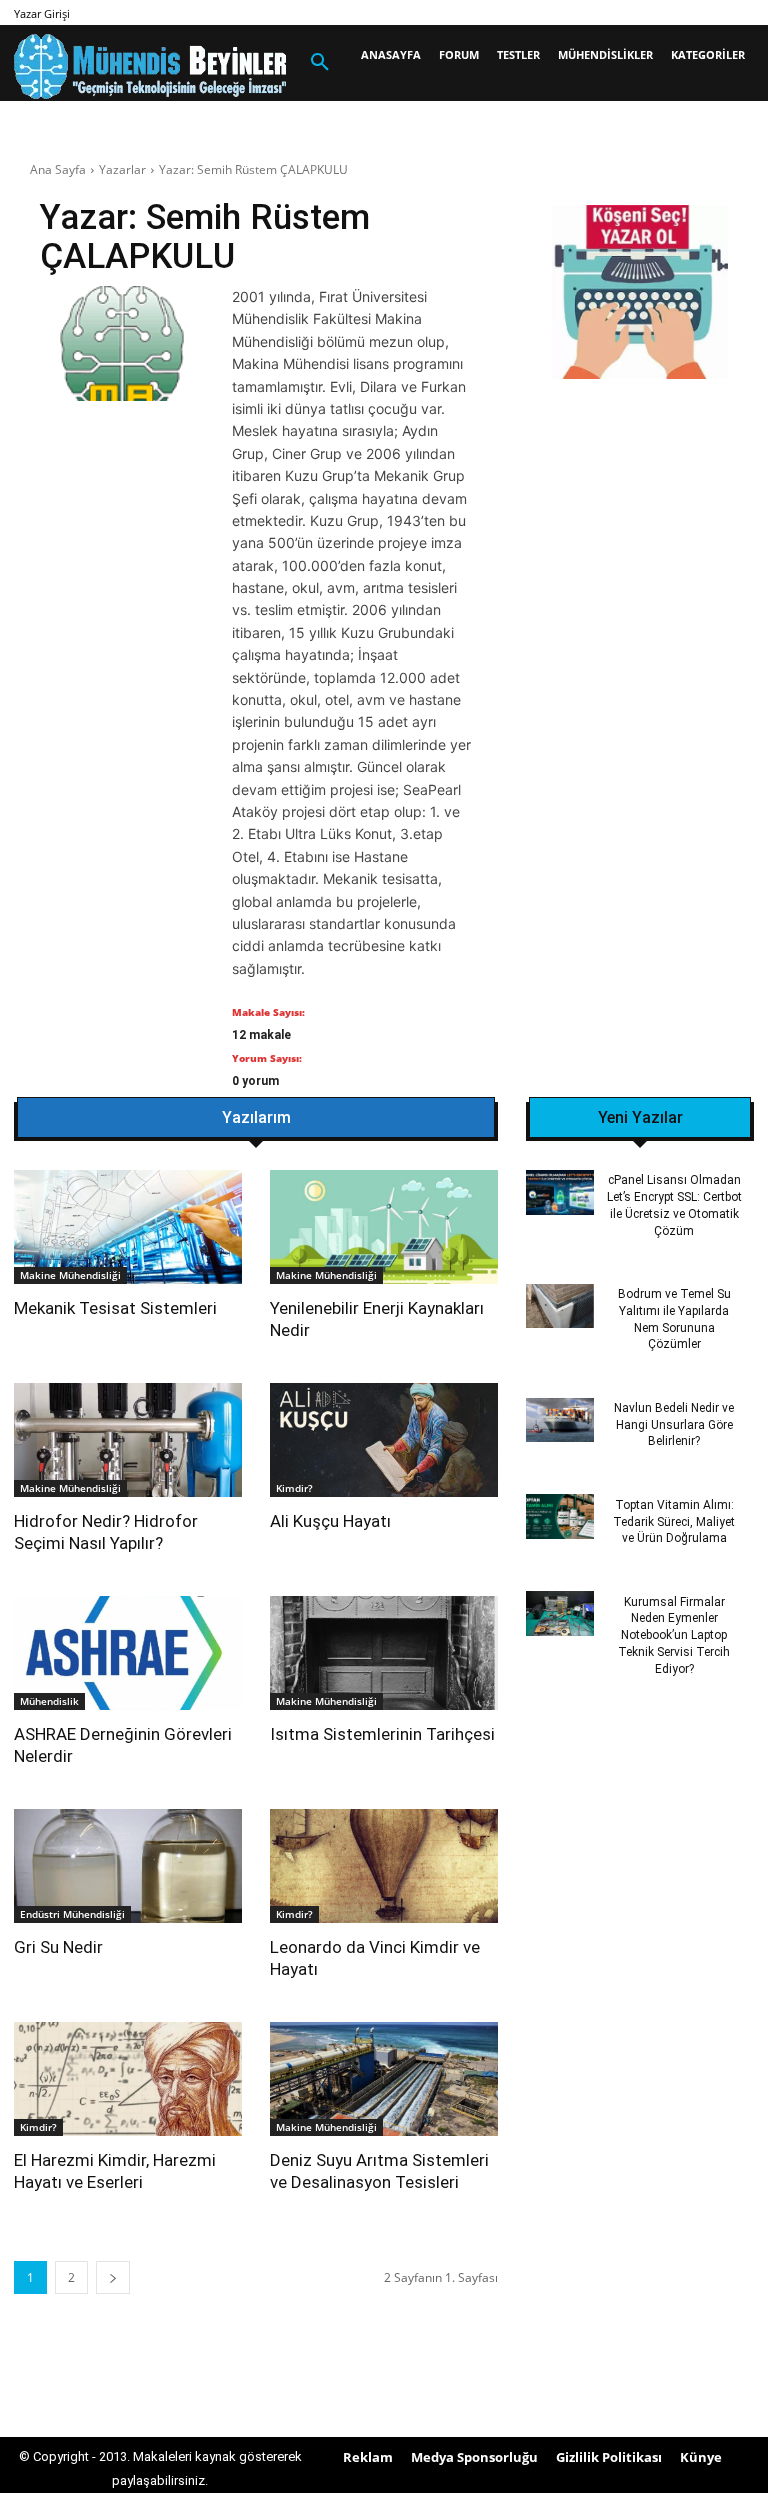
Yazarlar (122, 169)
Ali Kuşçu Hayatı (330, 1521)
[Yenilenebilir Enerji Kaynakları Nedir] (384, 1227)
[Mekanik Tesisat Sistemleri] (128, 1227)
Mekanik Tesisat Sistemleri (115, 1308)
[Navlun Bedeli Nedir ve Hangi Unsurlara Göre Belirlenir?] (560, 1420)
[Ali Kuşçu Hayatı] (384, 1440)
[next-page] (113, 2277)
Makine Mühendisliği (70, 1275)
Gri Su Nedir (58, 1947)
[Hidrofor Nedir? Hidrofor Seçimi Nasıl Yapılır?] (128, 1440)
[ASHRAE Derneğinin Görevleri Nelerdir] (128, 1653)
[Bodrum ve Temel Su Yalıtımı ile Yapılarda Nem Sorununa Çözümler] (560, 1306)
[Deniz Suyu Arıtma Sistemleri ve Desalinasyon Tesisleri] (384, 2079)
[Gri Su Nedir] (128, 1866)
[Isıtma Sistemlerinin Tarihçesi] (384, 1653)
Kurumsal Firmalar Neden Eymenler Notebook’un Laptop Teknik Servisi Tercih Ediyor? (674, 1635)
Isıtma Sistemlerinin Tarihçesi (382, 1734)
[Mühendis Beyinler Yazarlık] (640, 294)
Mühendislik (49, 1701)
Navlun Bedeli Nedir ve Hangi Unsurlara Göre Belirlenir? (674, 1425)
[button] (320, 63)
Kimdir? (294, 1488)
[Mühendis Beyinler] (150, 66)
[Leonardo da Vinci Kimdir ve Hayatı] (384, 1866)
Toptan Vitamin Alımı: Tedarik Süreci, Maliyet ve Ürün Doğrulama (674, 1522)
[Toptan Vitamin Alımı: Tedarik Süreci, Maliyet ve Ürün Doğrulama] (560, 1516)
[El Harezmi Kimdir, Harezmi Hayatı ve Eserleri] (128, 2079)
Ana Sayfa (58, 169)
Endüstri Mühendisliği (72, 1914)
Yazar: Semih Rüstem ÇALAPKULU (253, 169)
